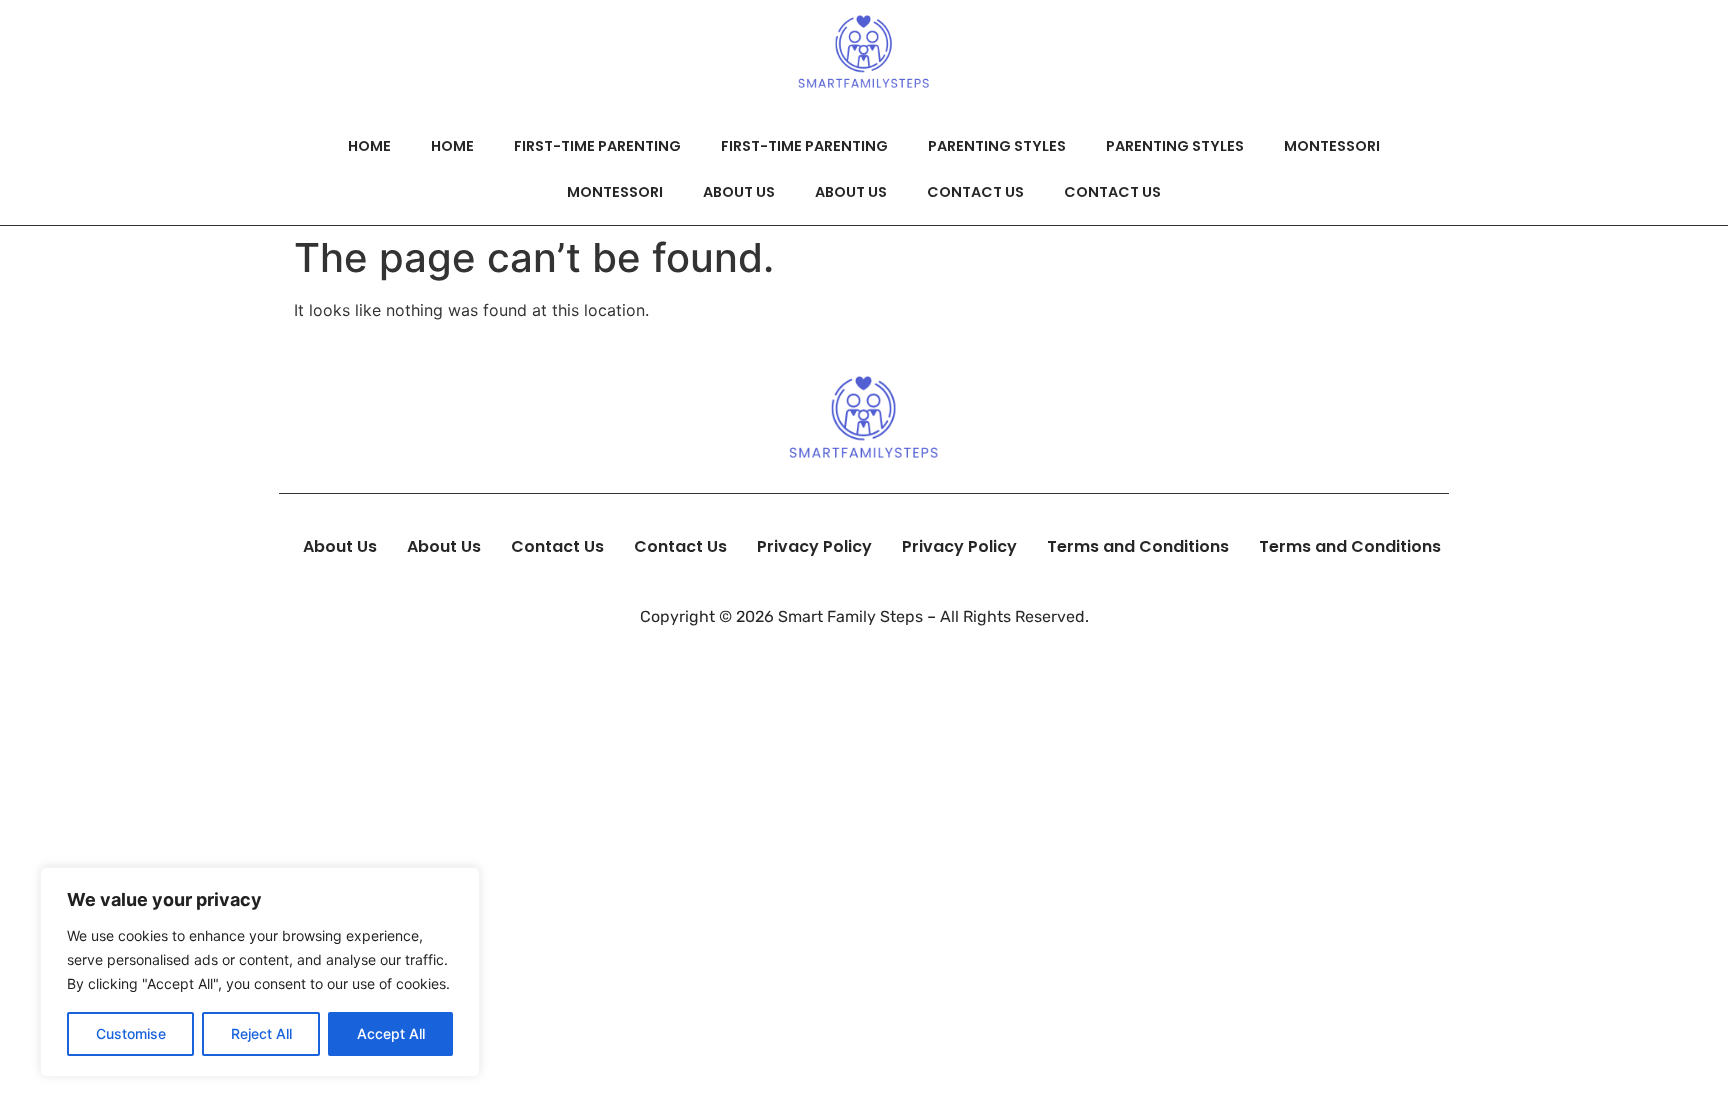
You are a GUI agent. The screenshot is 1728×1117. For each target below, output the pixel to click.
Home (369, 146)
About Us (739, 192)
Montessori (1332, 146)
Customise (131, 1033)
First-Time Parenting (597, 146)
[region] (260, 972)
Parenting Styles (997, 146)
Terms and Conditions (1138, 546)
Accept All (391, 1033)
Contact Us (975, 192)
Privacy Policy (814, 546)
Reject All (261, 1033)
